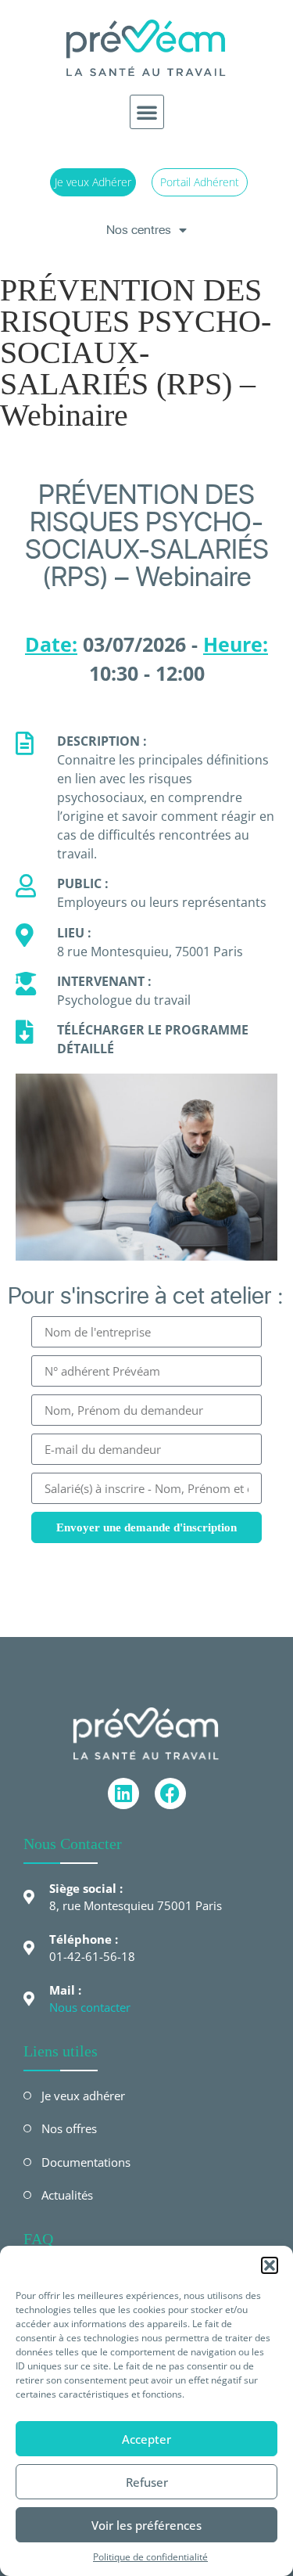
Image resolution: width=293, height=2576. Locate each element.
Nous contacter (90, 2007)
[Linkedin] (123, 1793)
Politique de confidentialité (150, 2557)
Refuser (147, 2482)
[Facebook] (170, 1793)
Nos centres (139, 230)
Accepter (146, 2439)
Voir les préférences (146, 2525)
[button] (270, 2265)
